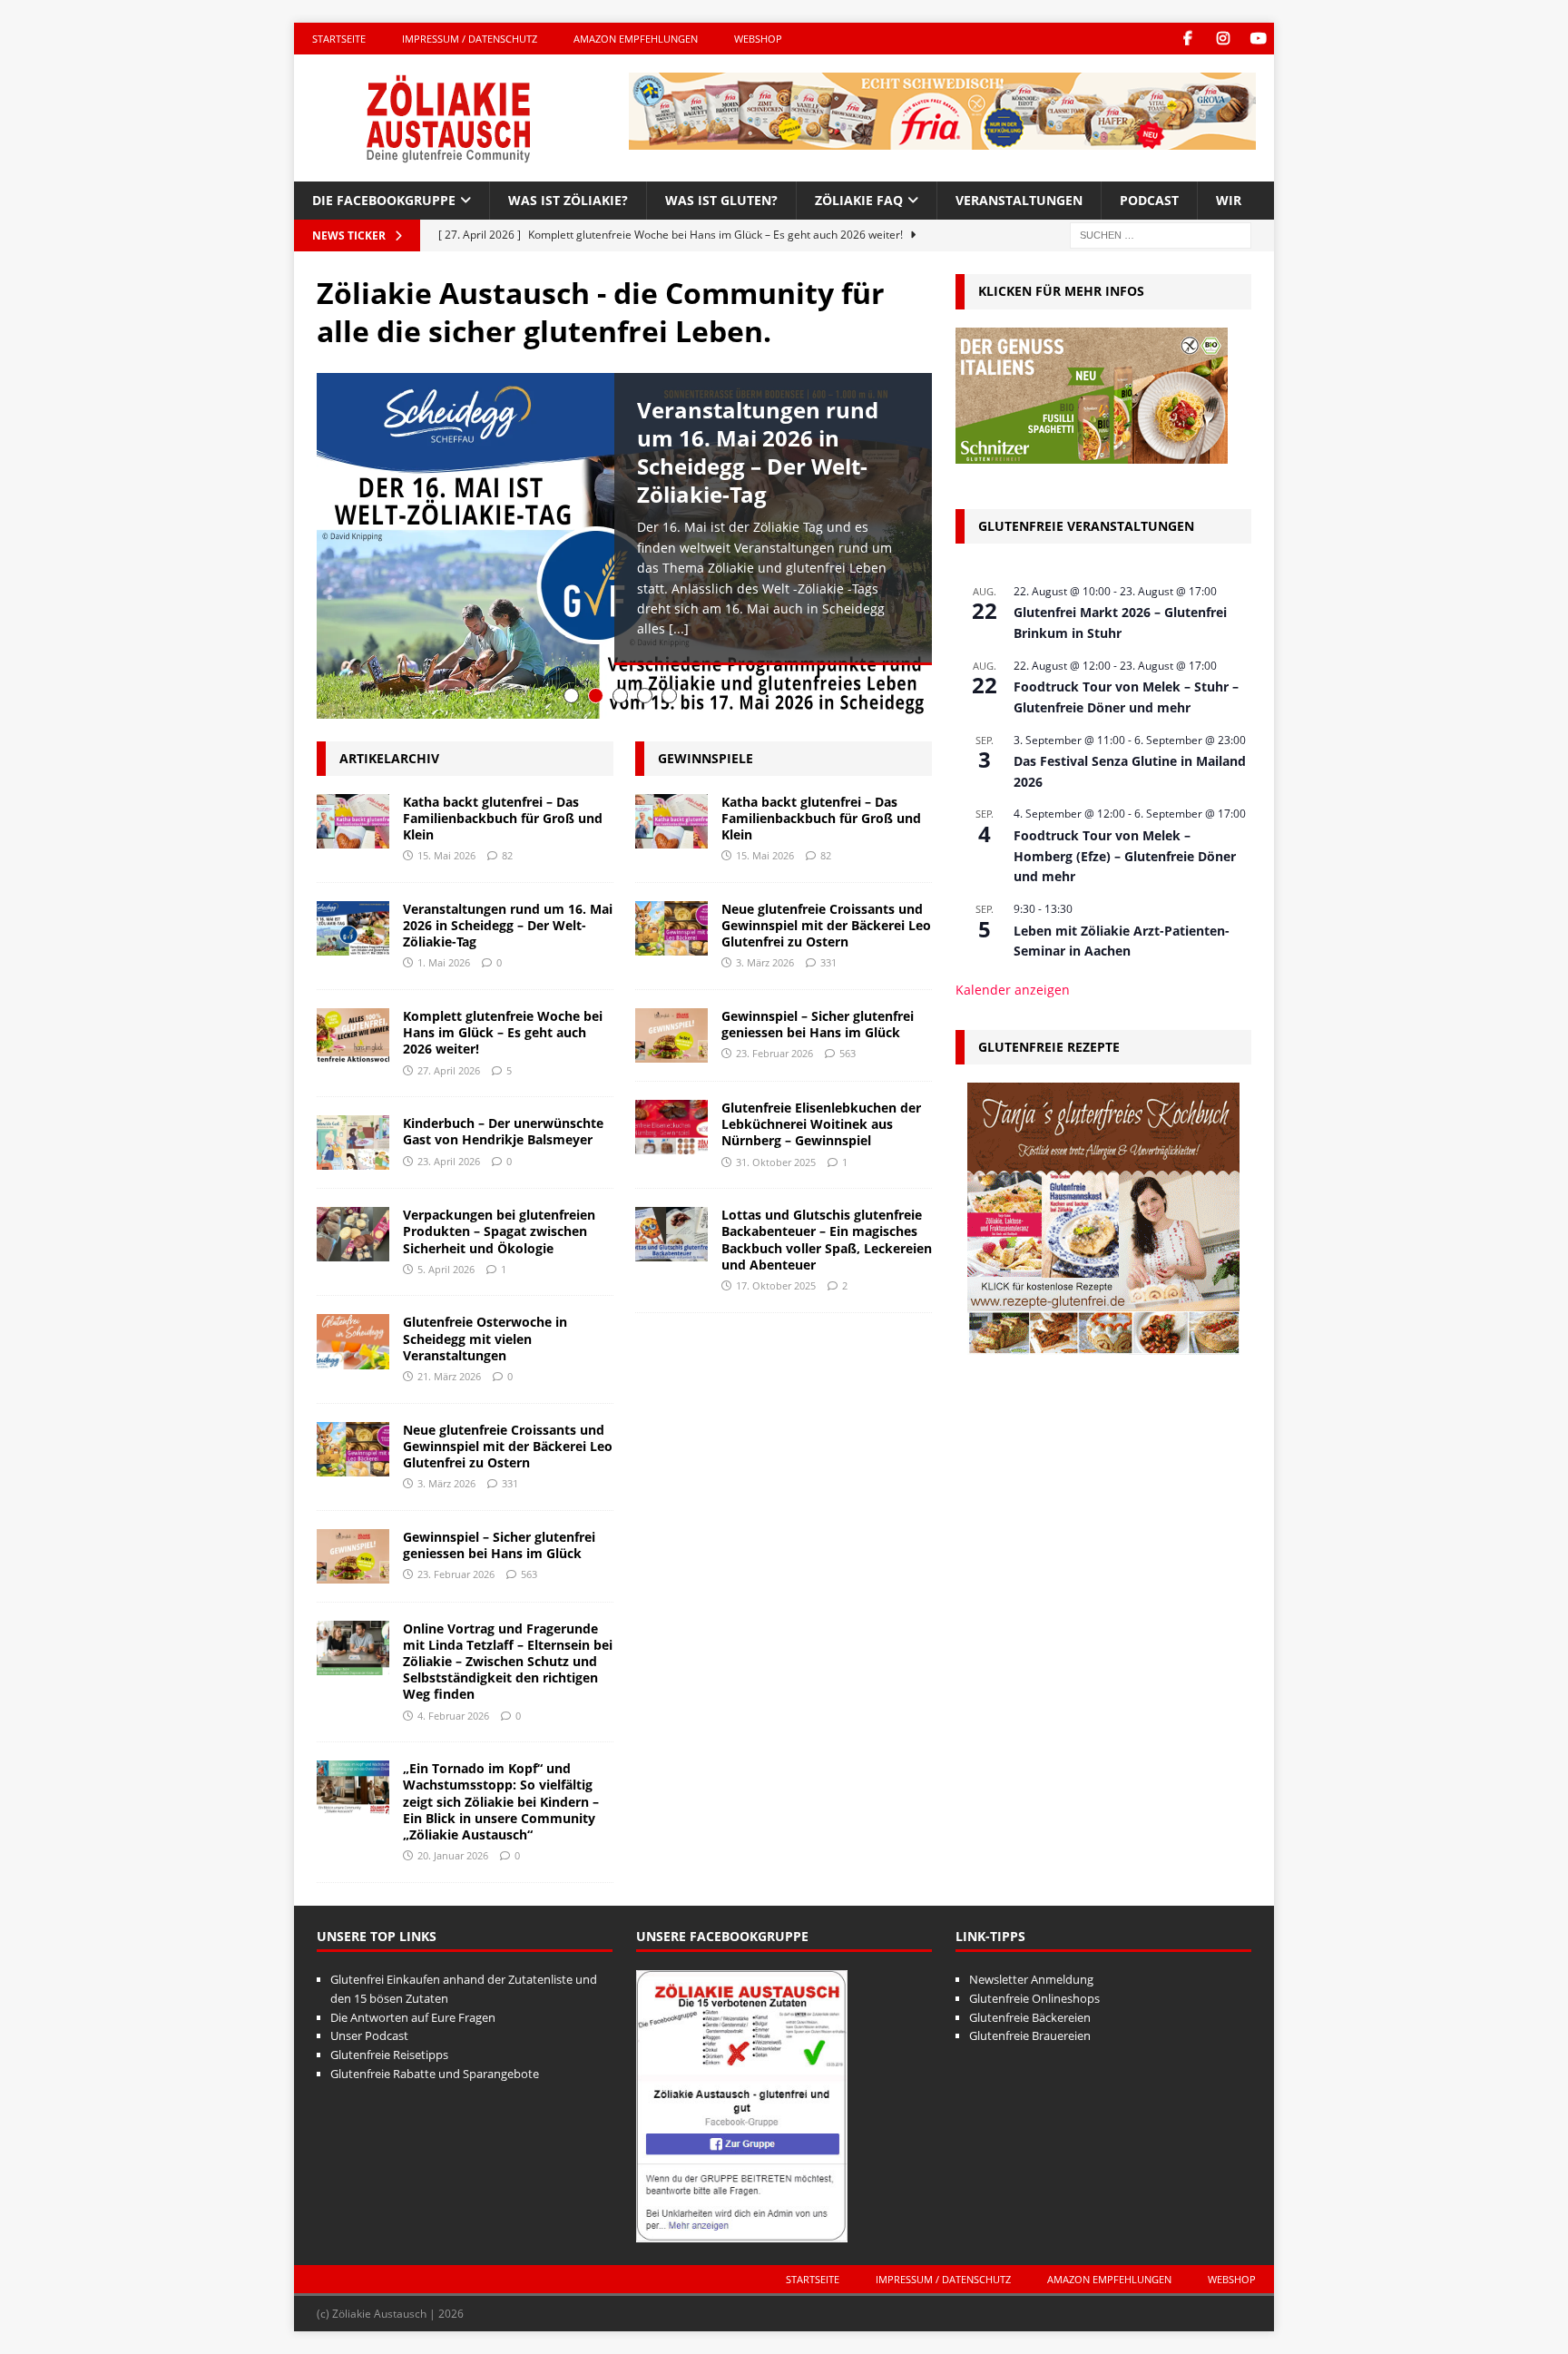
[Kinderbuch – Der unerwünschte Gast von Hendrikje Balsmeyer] (353, 1143)
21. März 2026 (449, 1376)
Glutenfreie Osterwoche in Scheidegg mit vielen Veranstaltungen (485, 1338)
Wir (1229, 200)
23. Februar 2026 (456, 1574)
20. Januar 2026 (453, 1855)
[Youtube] (1258, 39)
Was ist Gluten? (721, 200)
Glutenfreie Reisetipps (389, 2055)
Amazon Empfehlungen (636, 39)
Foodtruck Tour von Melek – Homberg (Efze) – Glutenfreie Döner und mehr (1125, 856)
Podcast (1149, 200)
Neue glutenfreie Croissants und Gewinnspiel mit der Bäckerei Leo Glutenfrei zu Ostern (508, 1446)
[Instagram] (1223, 39)
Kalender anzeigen (1013, 990)
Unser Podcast (369, 2035)
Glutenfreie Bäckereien (1030, 2017)
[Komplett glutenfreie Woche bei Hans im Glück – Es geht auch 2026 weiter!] (353, 1035)
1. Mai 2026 (444, 962)
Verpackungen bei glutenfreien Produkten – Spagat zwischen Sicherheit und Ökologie (499, 1231)
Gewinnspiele (706, 758)
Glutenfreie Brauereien (1030, 2035)
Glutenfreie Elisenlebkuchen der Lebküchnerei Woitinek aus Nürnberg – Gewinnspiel (821, 1124)
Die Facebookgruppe (384, 200)
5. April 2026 (446, 1269)
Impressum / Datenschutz (470, 39)
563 (529, 1574)
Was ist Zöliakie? (568, 200)
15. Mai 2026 (446, 855)
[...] (679, 628)
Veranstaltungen (1019, 200)
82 (507, 855)
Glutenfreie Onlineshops (1034, 1998)
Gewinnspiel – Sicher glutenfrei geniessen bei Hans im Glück (499, 1545)
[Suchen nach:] (1161, 235)
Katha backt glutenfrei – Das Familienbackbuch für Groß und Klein (503, 818)
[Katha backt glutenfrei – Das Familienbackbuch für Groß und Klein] (353, 821)
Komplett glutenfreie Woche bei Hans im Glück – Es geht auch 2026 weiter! (503, 1032)
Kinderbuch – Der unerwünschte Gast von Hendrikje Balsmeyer (503, 1131)
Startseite (339, 39)
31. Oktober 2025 (776, 1162)
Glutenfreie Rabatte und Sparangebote (435, 2074)
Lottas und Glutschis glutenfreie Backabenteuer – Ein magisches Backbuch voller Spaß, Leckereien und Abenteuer (827, 1240)
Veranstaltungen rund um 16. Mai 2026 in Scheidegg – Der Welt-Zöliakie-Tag (758, 452)
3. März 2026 (446, 1483)
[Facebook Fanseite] (1187, 39)
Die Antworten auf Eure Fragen (413, 2017)
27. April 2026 (449, 1070)
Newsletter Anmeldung (1031, 1979)
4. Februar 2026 (453, 1716)
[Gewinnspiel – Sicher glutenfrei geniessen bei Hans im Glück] (353, 1556)
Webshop (758, 39)
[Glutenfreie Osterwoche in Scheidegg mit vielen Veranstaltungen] (353, 1341)
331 (510, 1483)
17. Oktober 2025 (776, 1285)
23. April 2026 (449, 1161)
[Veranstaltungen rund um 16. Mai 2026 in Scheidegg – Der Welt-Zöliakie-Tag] (353, 928)
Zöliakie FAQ (859, 200)
